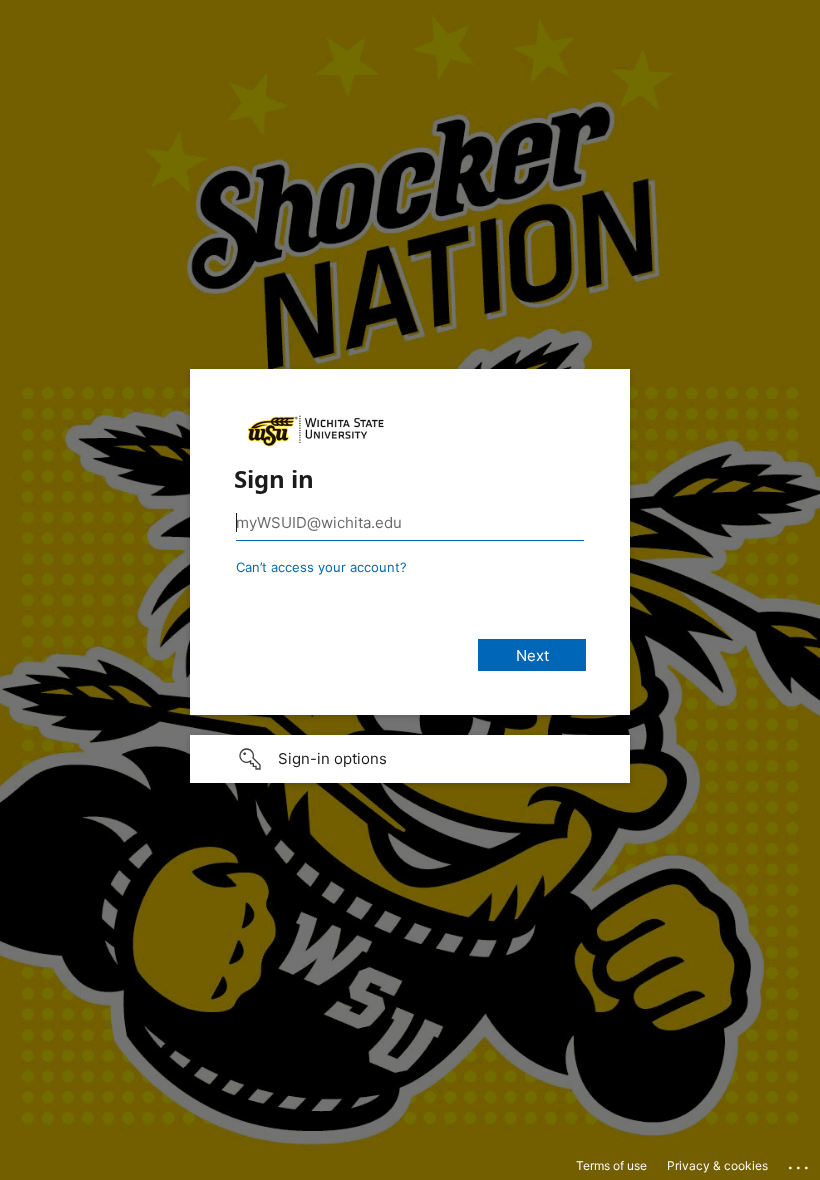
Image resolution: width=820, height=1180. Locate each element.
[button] (410, 759)
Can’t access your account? (321, 567)
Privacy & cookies (717, 1165)
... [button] (800, 1163)
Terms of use (611, 1165)
